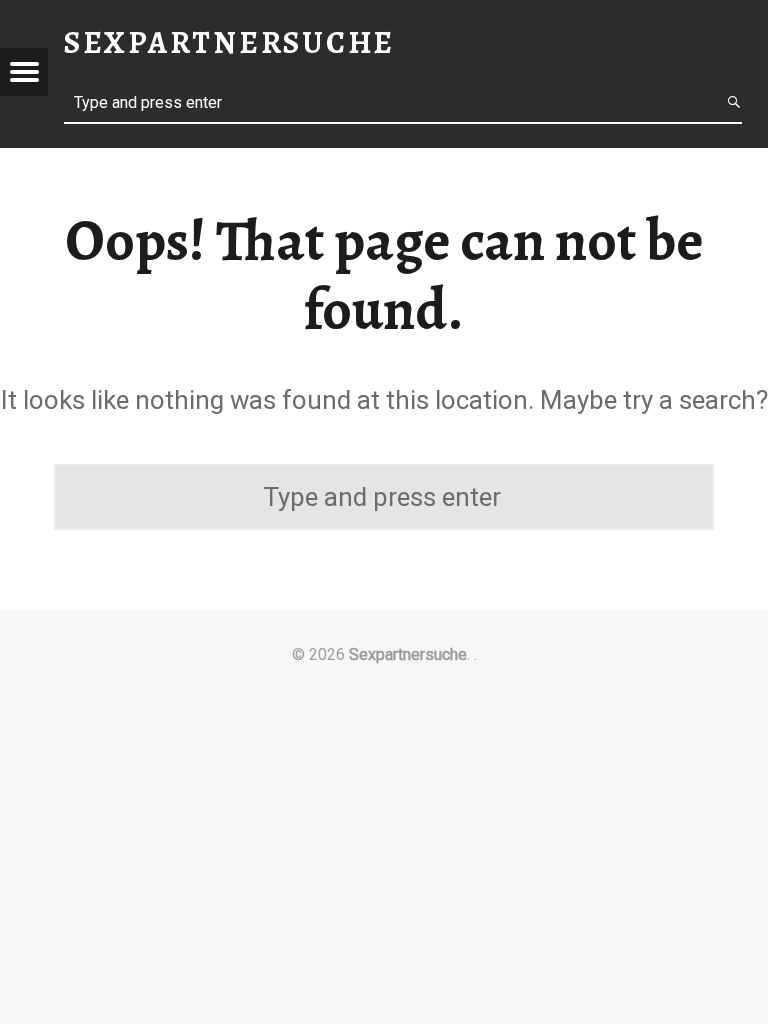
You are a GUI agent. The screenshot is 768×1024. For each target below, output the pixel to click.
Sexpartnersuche (408, 654)
